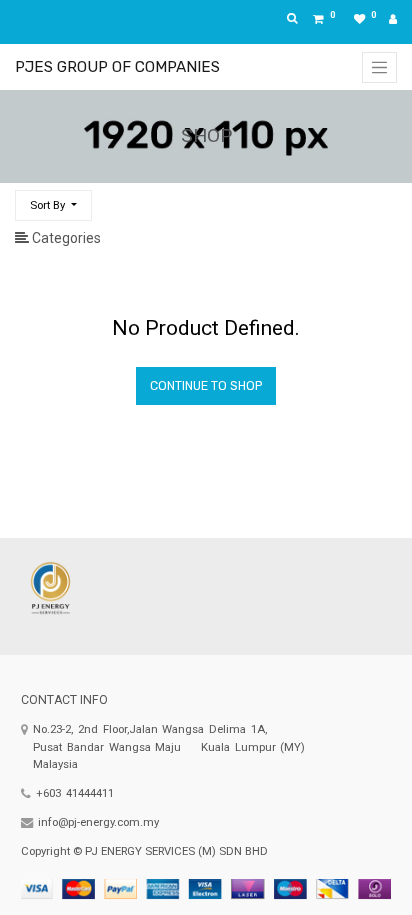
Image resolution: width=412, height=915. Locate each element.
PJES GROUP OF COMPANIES (117, 67)
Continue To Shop (206, 386)
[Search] (383, 197)
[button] (53, 205)
